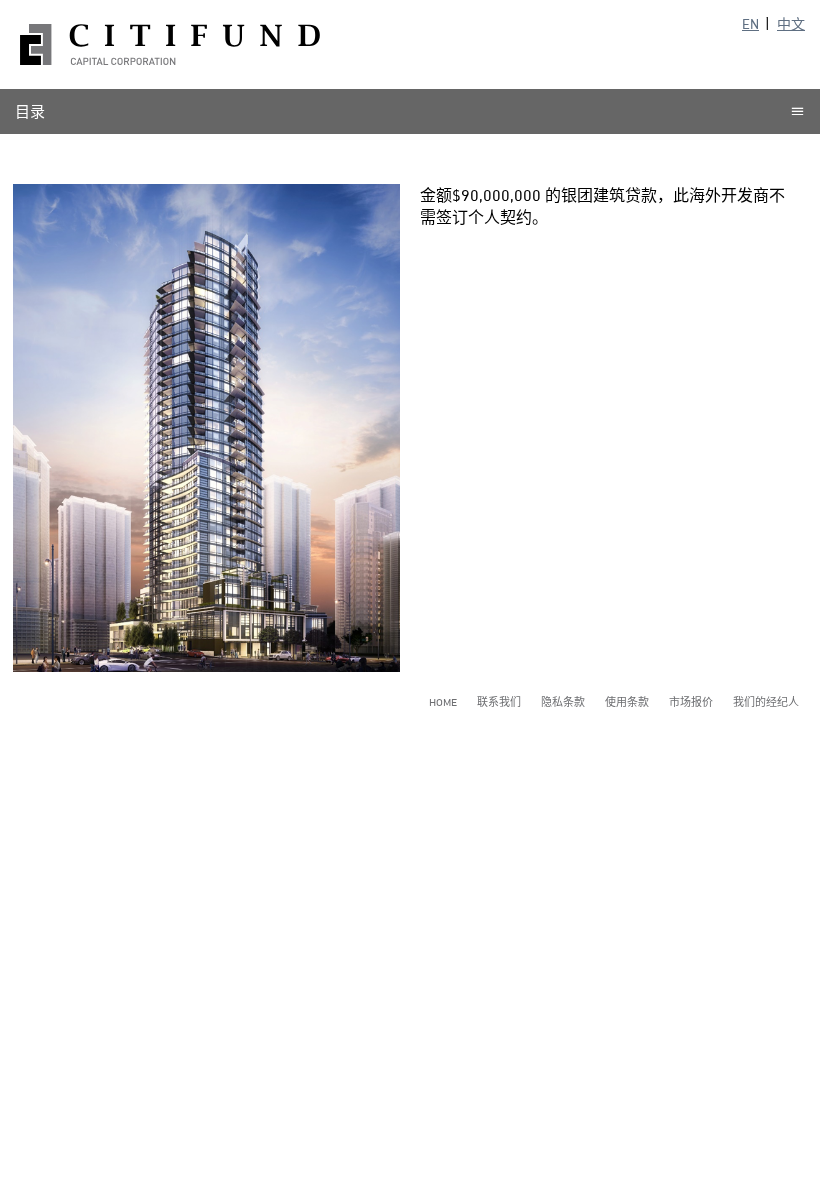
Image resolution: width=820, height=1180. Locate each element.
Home (443, 701)
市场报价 (691, 701)
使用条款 (627, 701)
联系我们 (499, 701)
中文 (791, 23)
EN (750, 23)
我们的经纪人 (766, 701)
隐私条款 (563, 701)
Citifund (170, 44)
